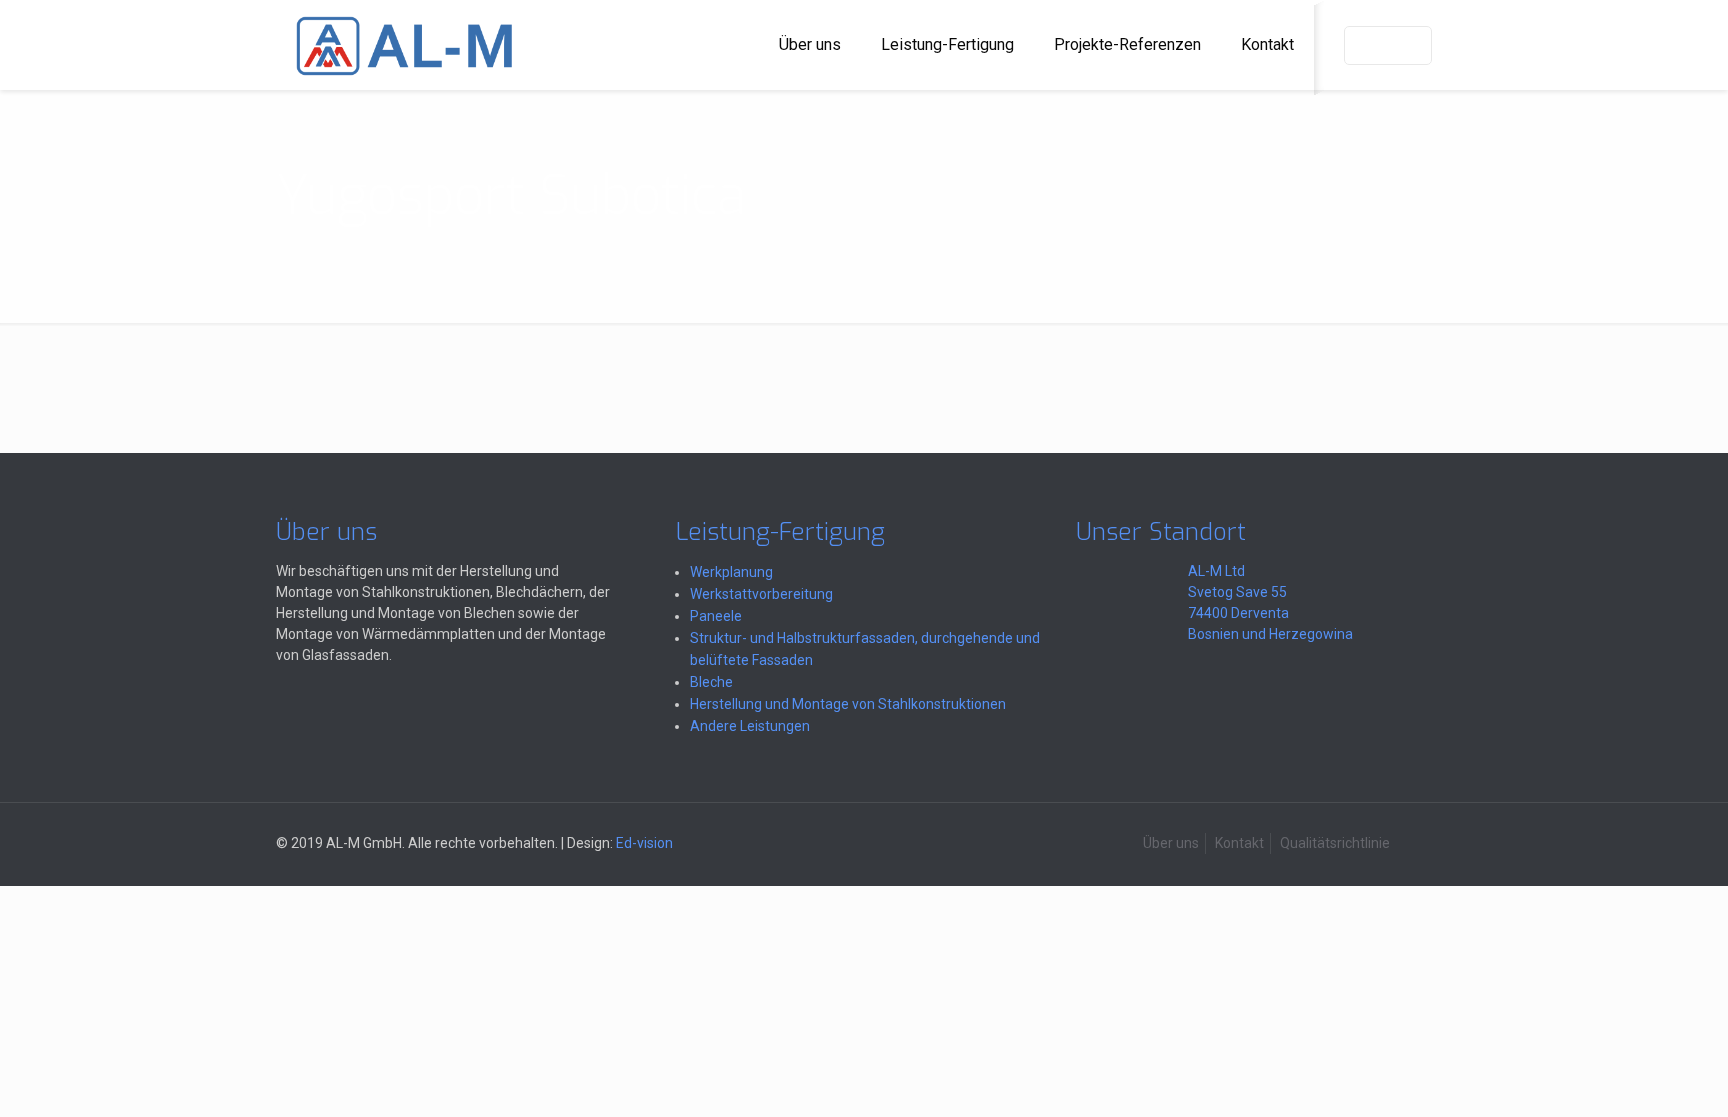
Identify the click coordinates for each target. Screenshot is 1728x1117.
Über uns (1171, 843)
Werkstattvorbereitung (761, 594)
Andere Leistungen (750, 726)
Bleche (711, 682)
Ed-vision (644, 843)
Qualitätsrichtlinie (1335, 843)
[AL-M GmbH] (404, 45)
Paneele (716, 616)
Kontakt (1239, 843)
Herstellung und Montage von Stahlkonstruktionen (848, 704)
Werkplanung (731, 572)
